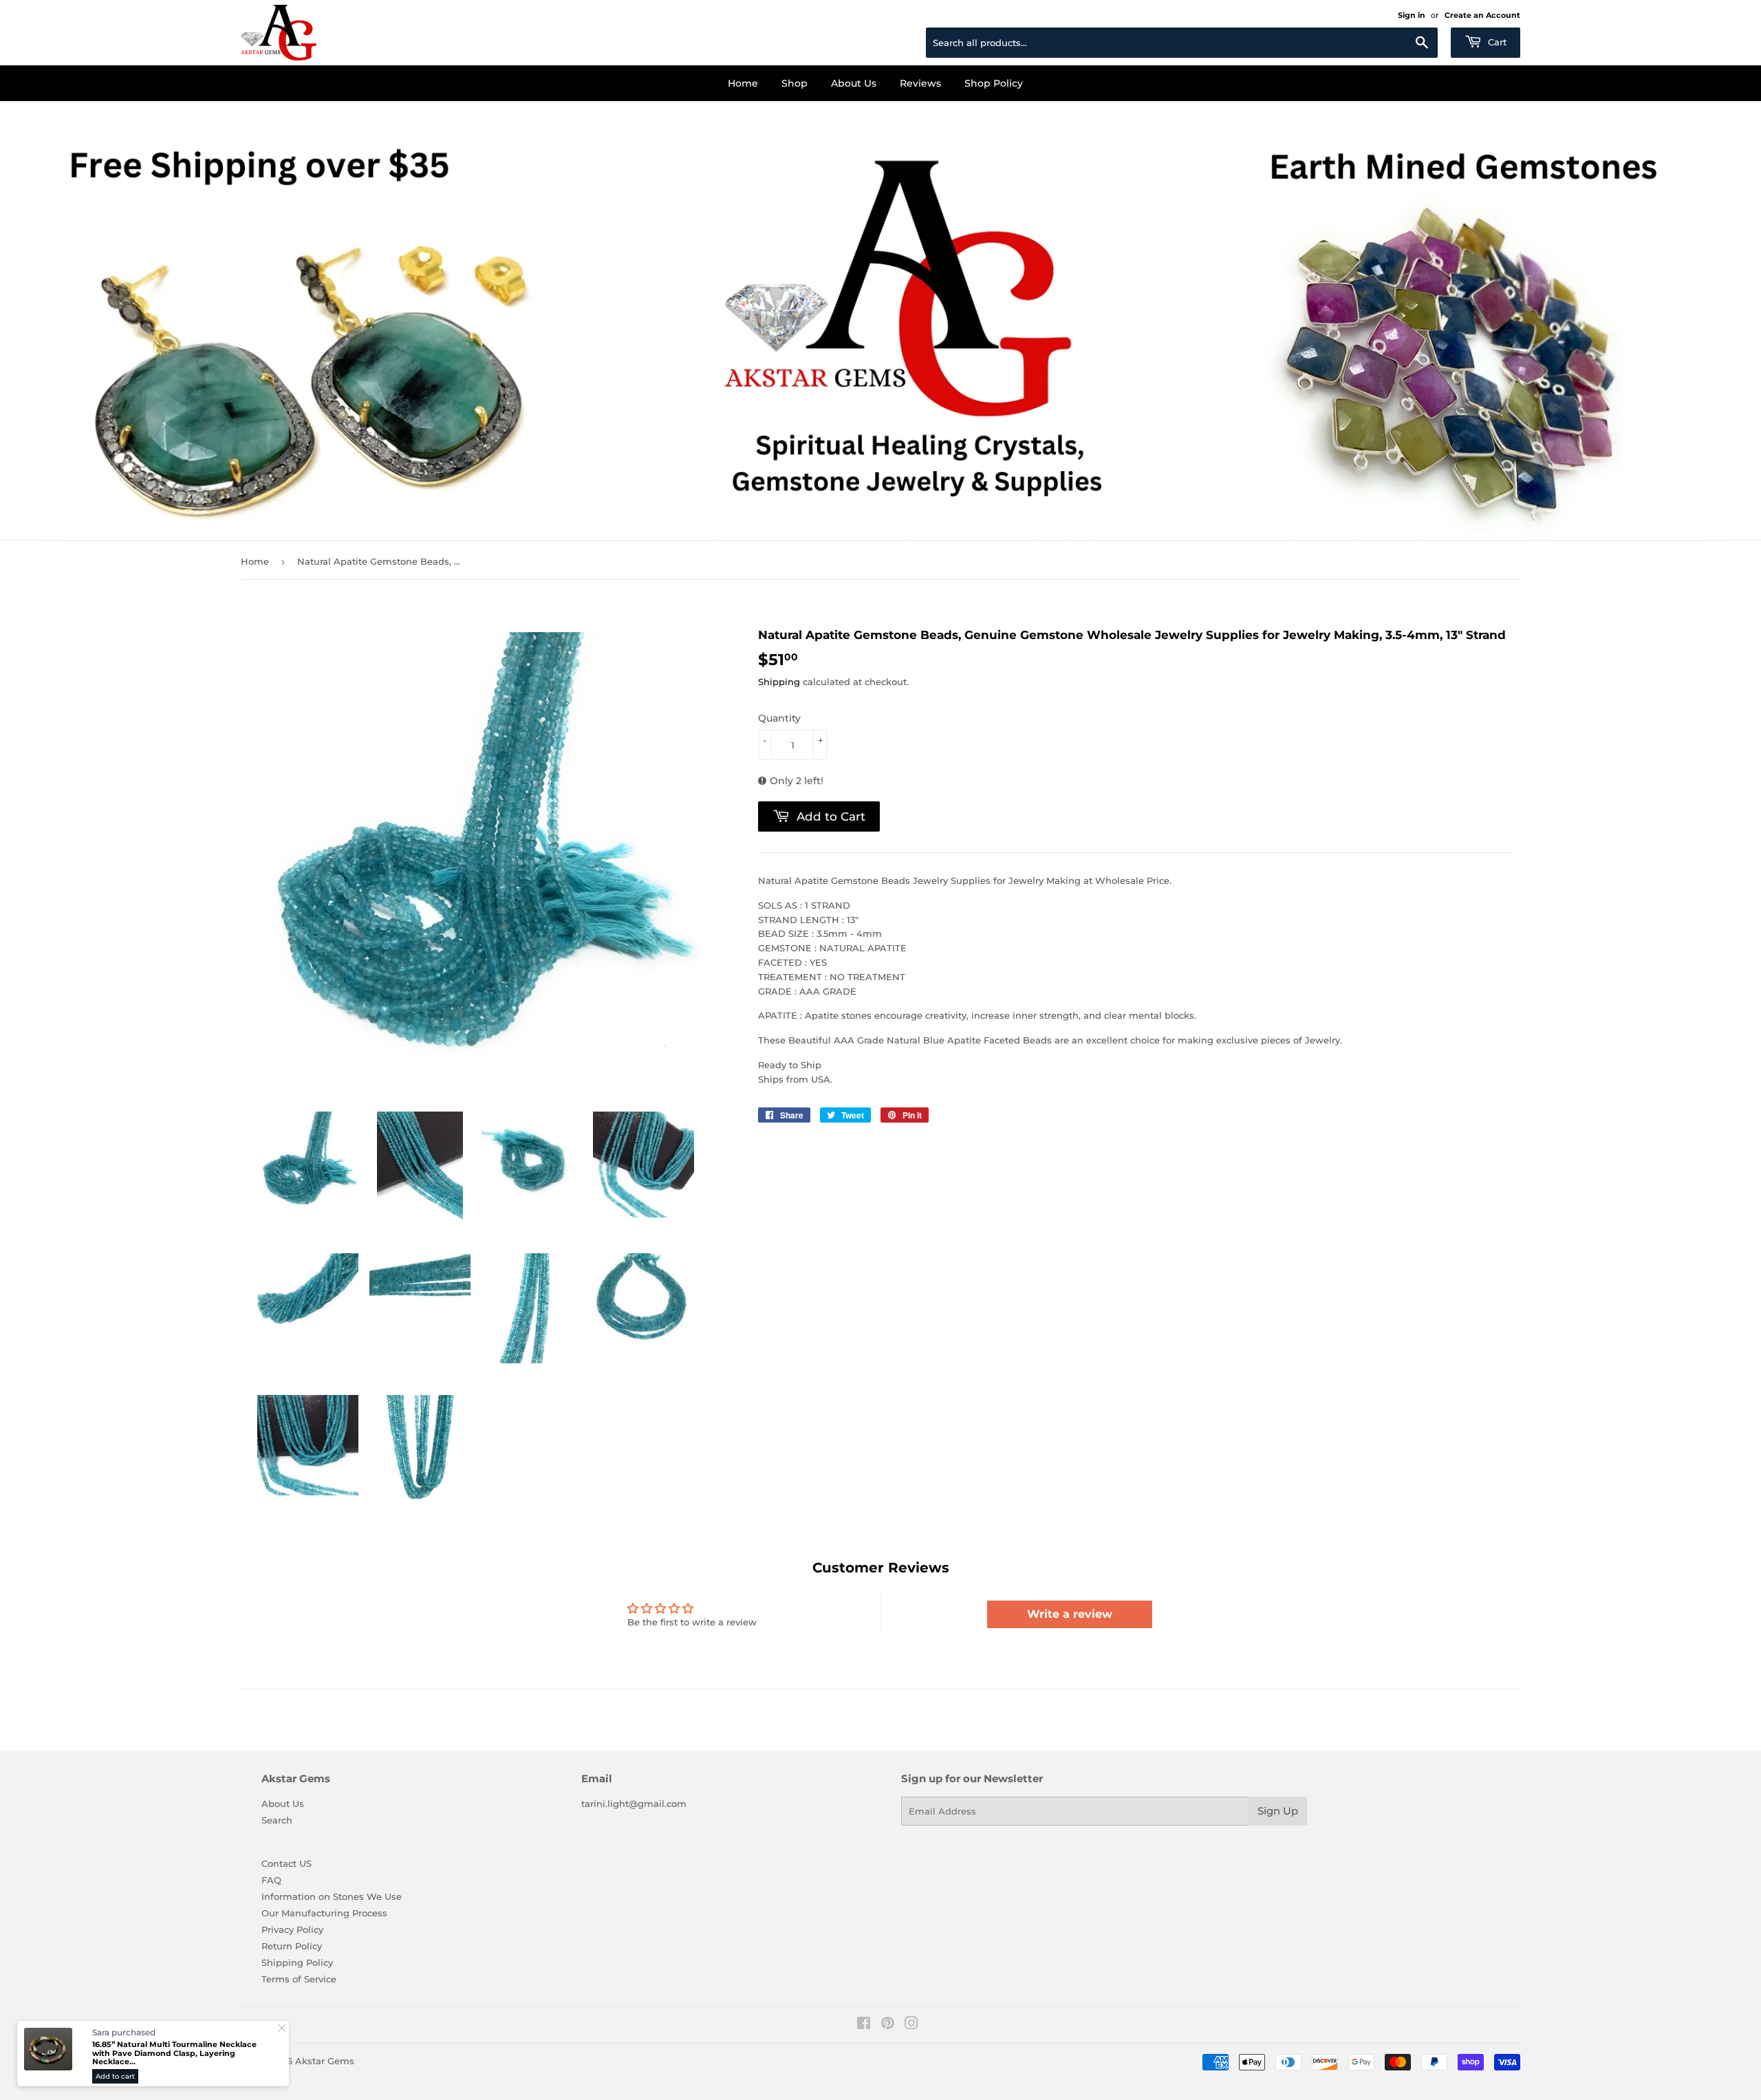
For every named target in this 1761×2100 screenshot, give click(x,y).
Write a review (1070, 1614)
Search (277, 1820)
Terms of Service (299, 1979)
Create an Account (1482, 15)
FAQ (271, 1880)
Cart (1496, 42)
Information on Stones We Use (332, 1896)
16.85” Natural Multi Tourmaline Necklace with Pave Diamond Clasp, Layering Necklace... (174, 2053)
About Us (854, 83)
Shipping (779, 682)
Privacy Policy (292, 1929)
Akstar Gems (325, 2061)
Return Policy (292, 1946)
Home (743, 83)
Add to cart (115, 2076)
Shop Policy (994, 83)
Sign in (1412, 15)
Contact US (287, 1863)
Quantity (779, 718)
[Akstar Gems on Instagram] (911, 2025)
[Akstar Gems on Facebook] (864, 2025)
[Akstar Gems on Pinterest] (888, 2025)
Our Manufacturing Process (324, 1913)
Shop (795, 83)
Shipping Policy (297, 1962)
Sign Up (1278, 1811)
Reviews (920, 83)
